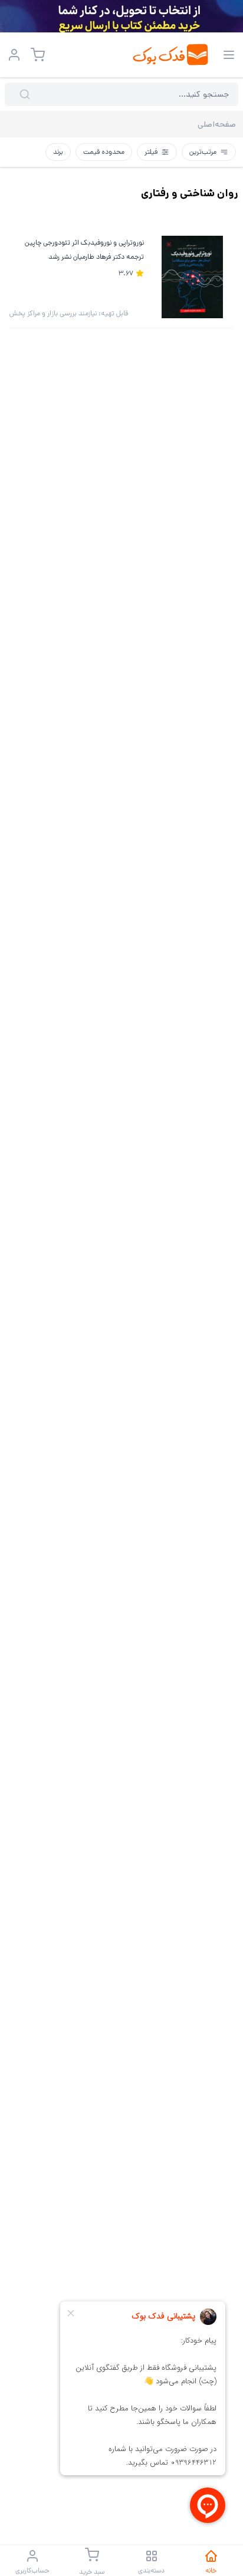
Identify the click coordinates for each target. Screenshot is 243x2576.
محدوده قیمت (104, 152)
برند (58, 152)
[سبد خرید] (38, 55)
